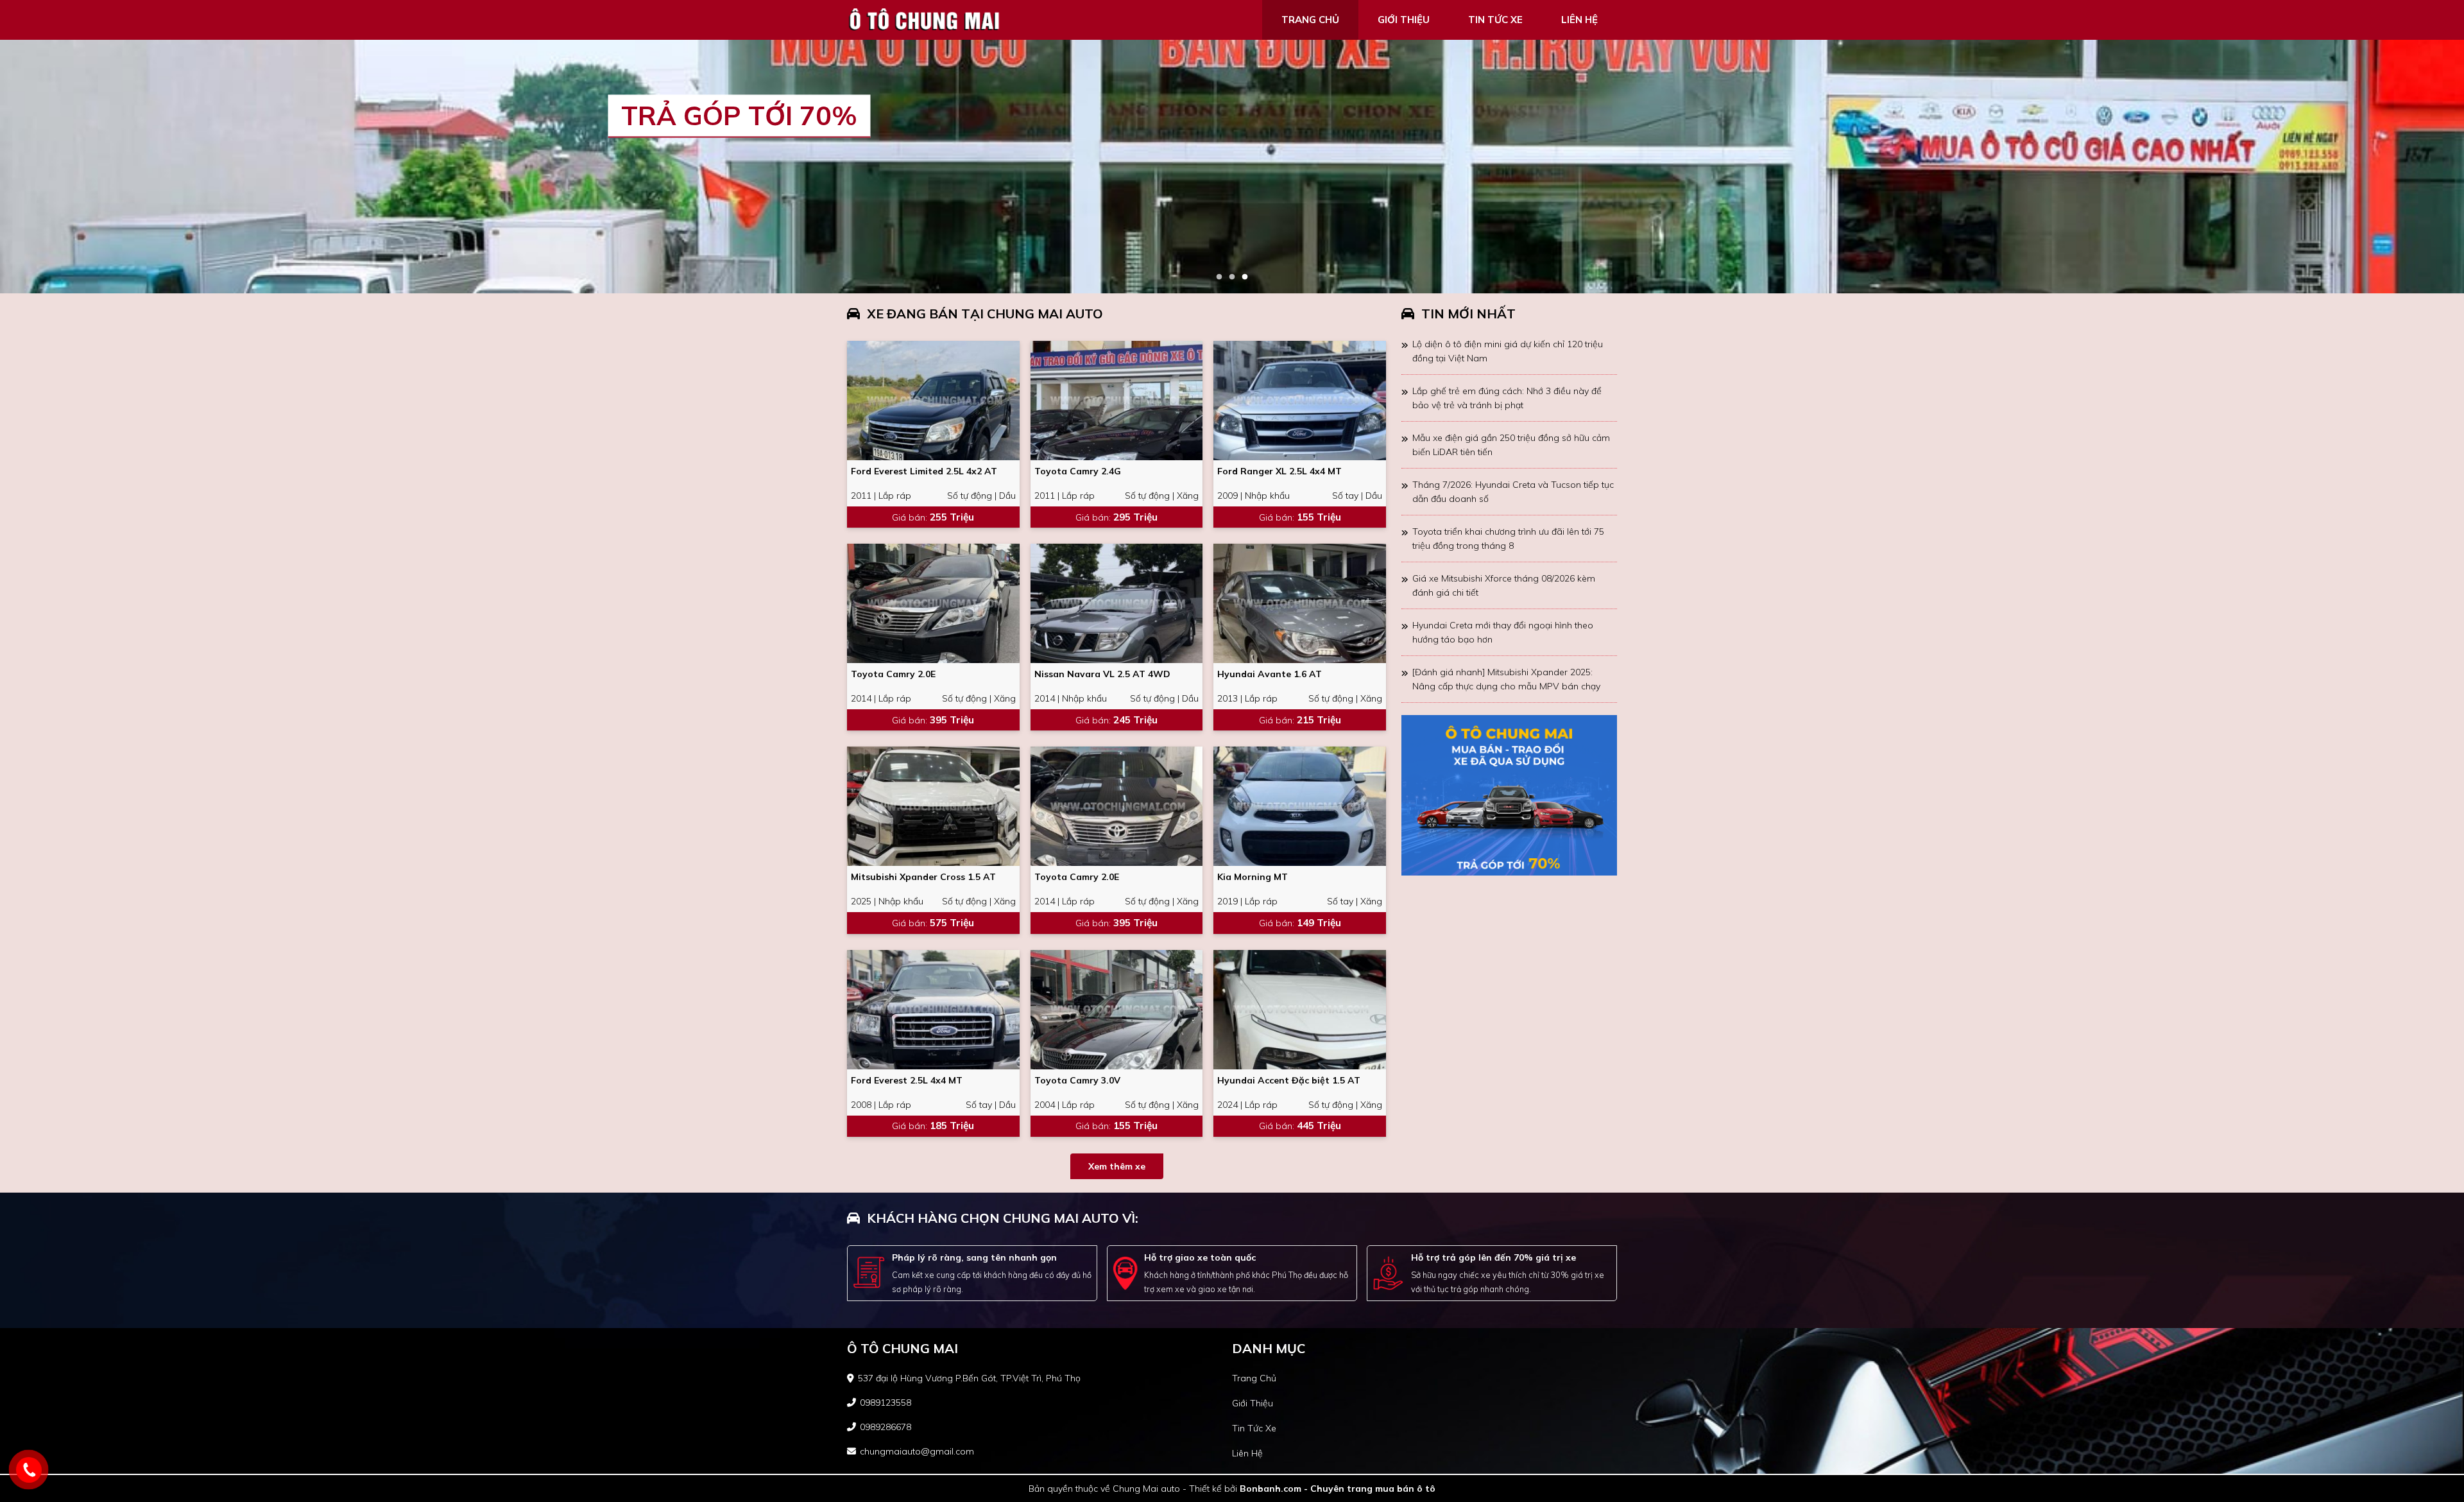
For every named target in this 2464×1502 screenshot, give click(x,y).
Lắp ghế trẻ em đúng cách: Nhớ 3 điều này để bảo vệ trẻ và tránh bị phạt (1507, 398)
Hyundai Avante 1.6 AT (1270, 674)
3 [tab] (1245, 277)
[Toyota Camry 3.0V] (1117, 1010)
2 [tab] (1232, 277)
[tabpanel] (1232, 167)
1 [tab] (1219, 277)
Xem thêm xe (1117, 1166)
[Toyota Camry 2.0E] (933, 603)
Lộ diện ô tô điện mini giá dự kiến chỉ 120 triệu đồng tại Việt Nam (1508, 351)
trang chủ (1310, 20)
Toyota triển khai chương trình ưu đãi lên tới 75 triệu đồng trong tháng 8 (1508, 539)
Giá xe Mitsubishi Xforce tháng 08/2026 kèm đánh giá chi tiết (1504, 585)
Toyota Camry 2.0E (893, 674)
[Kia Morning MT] (1300, 806)
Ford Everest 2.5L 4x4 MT (907, 1080)
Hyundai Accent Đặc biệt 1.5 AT (1289, 1080)
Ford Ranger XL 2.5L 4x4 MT (1279, 471)
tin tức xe (1495, 20)
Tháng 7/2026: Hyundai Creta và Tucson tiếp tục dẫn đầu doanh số (1513, 492)
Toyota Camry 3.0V (1077, 1080)
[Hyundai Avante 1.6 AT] (1300, 603)
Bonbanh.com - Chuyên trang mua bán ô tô (1338, 1489)
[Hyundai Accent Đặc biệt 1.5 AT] (1300, 1010)
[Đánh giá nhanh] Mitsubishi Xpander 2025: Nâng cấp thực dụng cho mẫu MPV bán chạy (1506, 679)
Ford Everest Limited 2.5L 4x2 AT (924, 471)
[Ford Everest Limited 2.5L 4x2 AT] (933, 401)
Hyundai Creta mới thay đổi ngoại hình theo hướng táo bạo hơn (1503, 632)
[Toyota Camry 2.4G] (1117, 401)
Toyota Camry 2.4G (1078, 471)
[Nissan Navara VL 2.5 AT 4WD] (1117, 603)
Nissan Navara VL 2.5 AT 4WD (1102, 674)
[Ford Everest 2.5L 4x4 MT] (933, 1010)
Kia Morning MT (1253, 877)
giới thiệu (1404, 20)
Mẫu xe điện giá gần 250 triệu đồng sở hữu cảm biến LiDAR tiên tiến (1511, 445)
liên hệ (1579, 20)
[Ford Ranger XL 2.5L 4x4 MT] (1300, 401)
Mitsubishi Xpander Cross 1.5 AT (923, 877)
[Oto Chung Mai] (924, 19)
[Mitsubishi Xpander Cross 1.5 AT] (933, 806)
